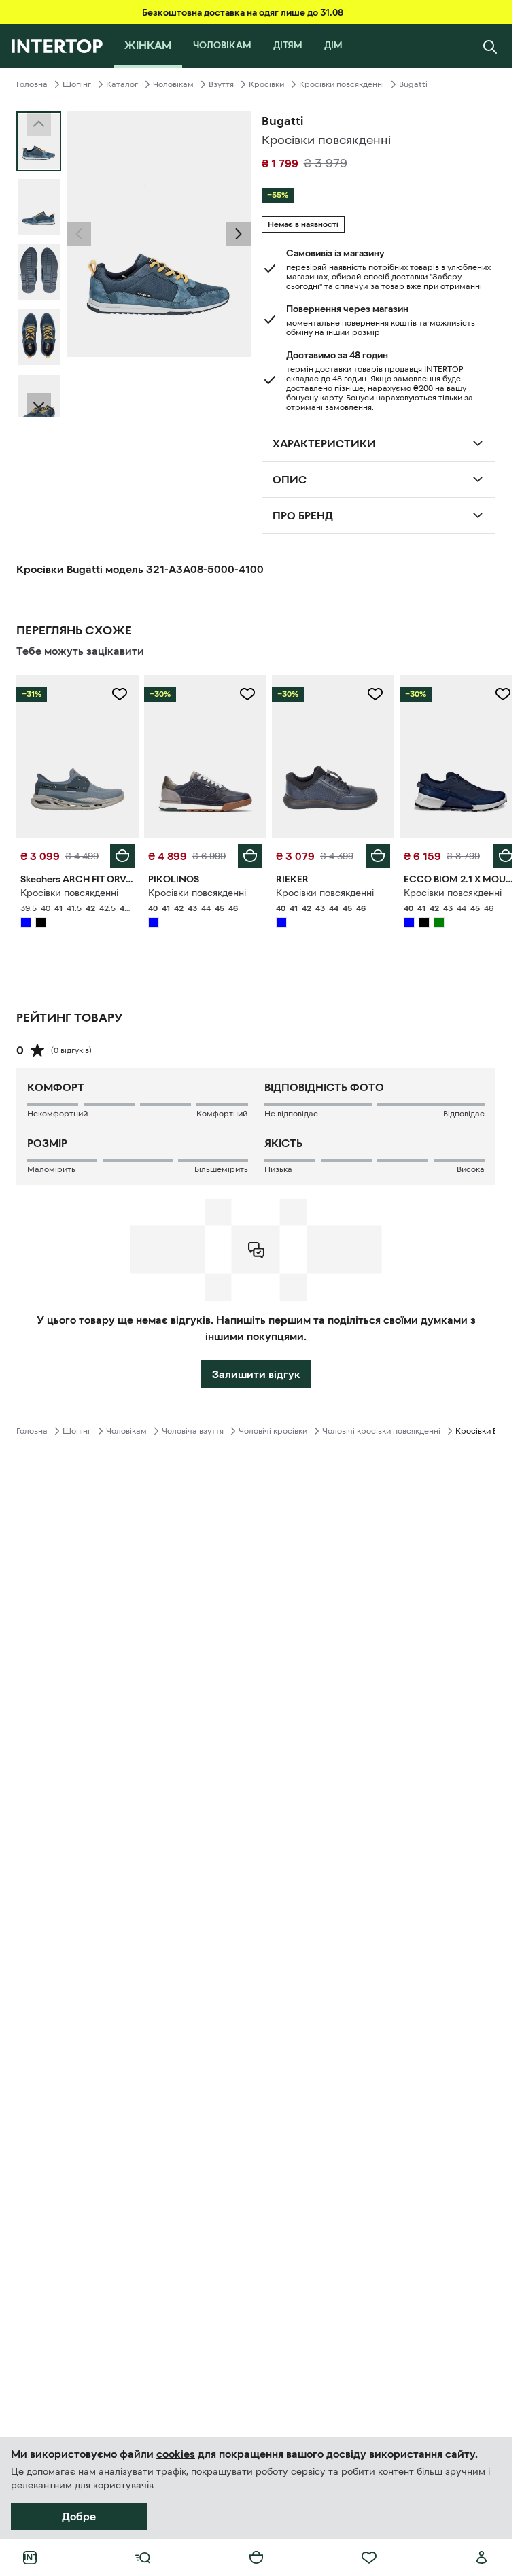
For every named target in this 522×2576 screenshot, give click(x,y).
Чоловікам (173, 84)
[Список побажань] (369, 2558)
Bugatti (413, 84)
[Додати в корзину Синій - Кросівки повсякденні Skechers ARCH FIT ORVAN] (120, 853)
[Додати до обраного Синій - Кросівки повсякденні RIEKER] (368, 694)
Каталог (122, 84)
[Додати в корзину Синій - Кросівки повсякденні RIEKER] (370, 853)
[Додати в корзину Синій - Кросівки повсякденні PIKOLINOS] (245, 853)
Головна (32, 84)
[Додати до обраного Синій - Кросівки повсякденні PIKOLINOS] (243, 694)
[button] (79, 234)
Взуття (221, 84)
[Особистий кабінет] (482, 2558)
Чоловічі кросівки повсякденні (381, 1428)
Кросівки (266, 84)
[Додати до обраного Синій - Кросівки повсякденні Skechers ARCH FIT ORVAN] (117, 694)
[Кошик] (256, 2558)
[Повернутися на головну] (57, 46)
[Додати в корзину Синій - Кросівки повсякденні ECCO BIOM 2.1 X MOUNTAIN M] (495, 853)
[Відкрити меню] (143, 2558)
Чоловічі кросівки (273, 1428)
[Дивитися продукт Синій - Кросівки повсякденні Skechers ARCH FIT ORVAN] (76, 755)
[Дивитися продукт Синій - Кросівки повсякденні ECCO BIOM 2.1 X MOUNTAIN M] (452, 755)
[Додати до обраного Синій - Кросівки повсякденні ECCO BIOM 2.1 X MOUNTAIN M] (493, 694)
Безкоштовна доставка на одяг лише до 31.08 (243, 12)
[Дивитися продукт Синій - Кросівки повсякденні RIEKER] (327, 755)
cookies (176, 2454)
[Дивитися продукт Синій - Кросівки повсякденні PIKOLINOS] (201, 755)
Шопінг (77, 84)
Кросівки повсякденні (342, 84)
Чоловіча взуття (193, 1428)
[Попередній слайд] (79, 234)
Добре (79, 2516)
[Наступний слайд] (39, 405)
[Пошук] (490, 46)
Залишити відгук (256, 1371)
